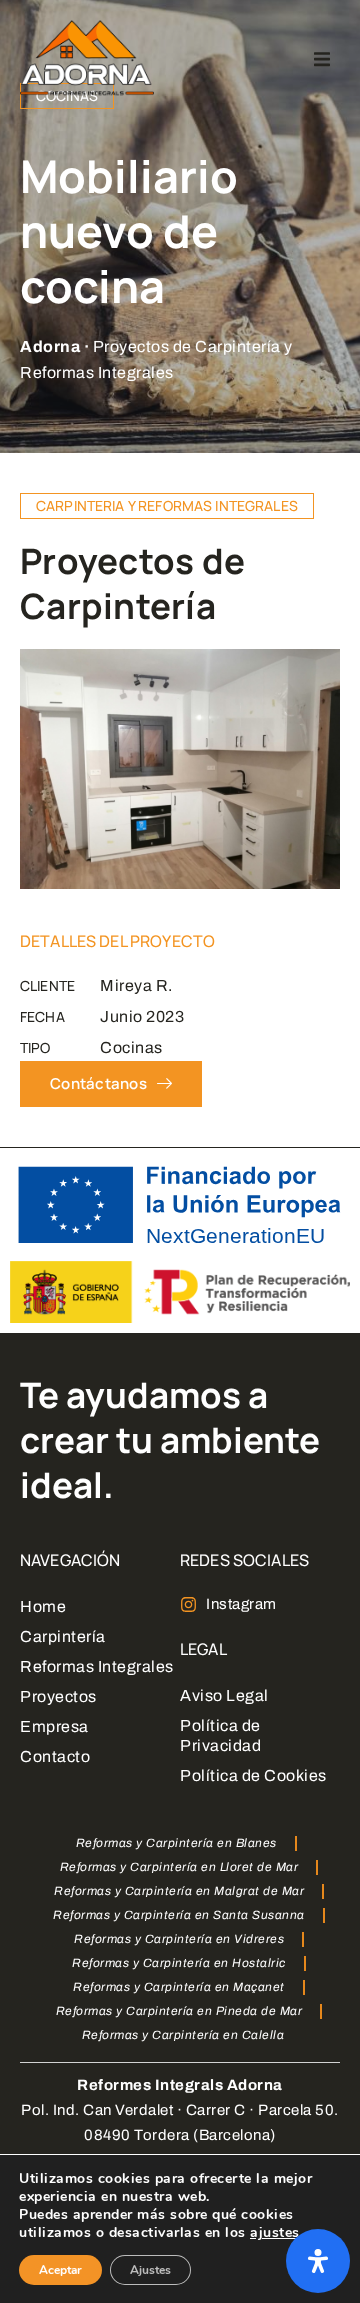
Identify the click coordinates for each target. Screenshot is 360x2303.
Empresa (54, 1726)
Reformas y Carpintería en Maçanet (179, 1987)
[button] (322, 59)
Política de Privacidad (220, 1735)
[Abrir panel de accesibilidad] (318, 2261)
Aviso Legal (224, 1695)
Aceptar (60, 2270)
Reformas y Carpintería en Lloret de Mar (179, 1867)
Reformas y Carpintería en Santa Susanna (179, 1915)
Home (43, 1606)
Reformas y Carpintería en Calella (183, 2035)
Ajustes (150, 2270)
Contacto (55, 1756)
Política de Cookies (253, 1775)
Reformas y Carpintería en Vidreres (179, 1939)
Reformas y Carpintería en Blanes (176, 1843)
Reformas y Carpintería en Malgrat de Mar (179, 1891)
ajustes (275, 2233)
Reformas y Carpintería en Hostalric (179, 1963)
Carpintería (63, 1636)
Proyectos (58, 1696)
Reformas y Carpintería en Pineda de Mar (179, 2011)
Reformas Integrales (97, 1666)
